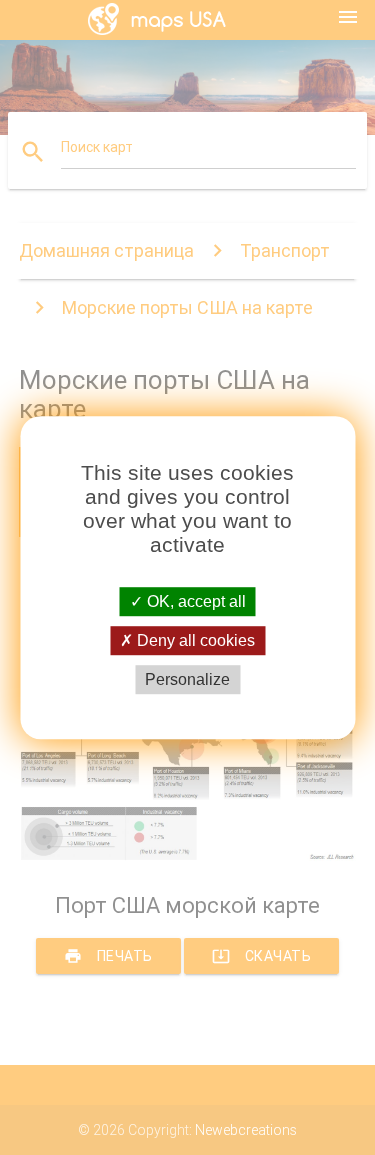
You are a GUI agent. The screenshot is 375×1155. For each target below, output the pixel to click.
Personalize (187, 679)
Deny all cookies (194, 640)
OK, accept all (194, 601)
